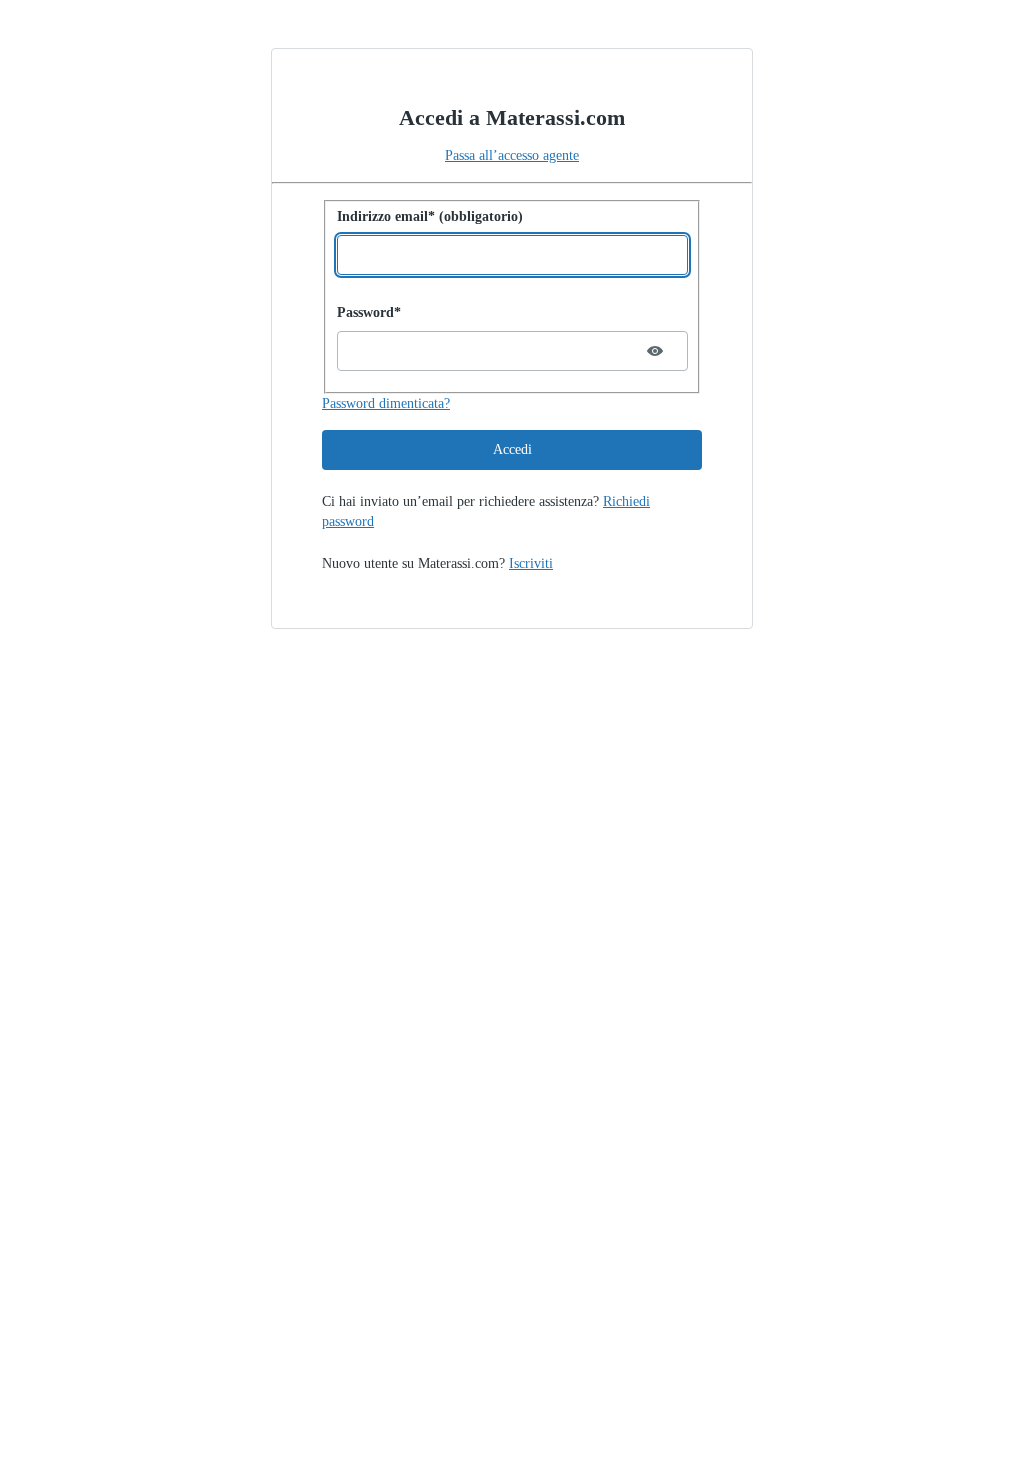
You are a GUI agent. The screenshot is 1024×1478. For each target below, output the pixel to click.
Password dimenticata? (386, 403)
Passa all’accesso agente (512, 155)
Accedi (512, 449)
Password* (369, 312)
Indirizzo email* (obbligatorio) (430, 216)
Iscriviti (531, 563)
